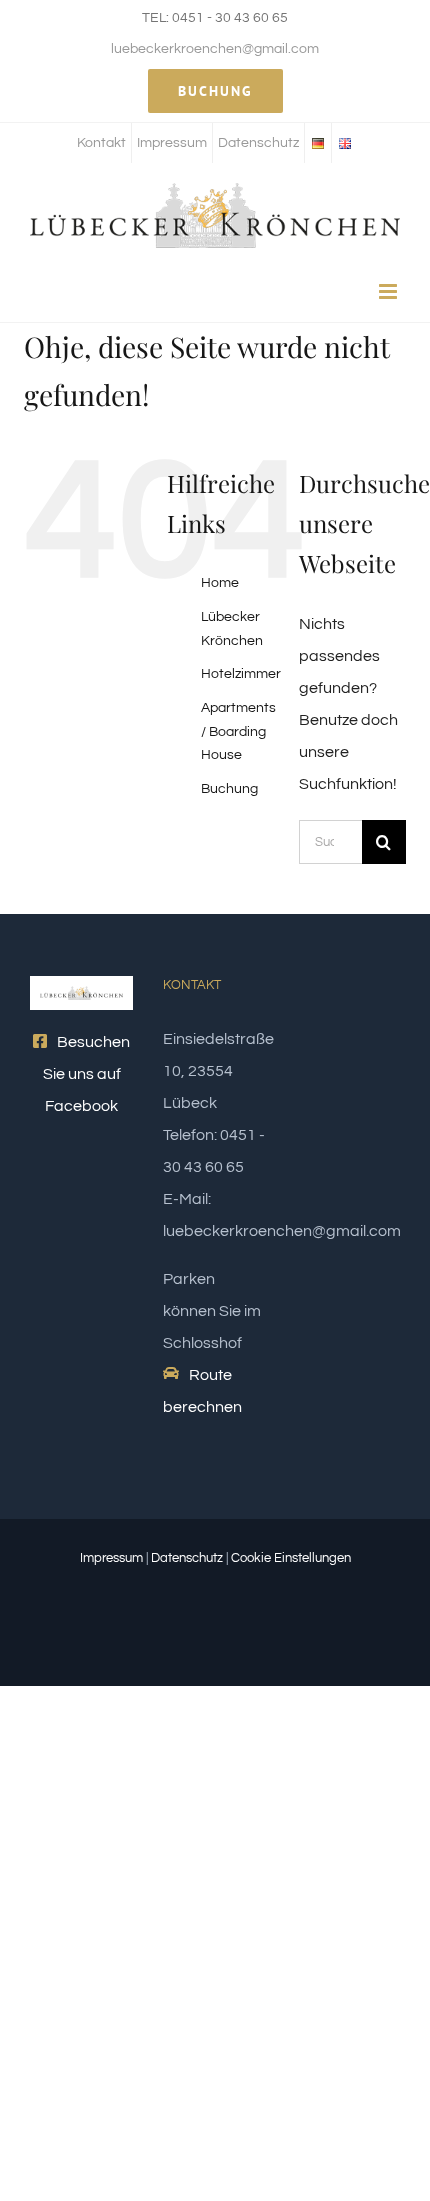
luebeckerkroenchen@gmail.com (215, 49)
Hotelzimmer (241, 674)
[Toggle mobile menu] (389, 291)
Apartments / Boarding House (238, 732)
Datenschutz (187, 1558)
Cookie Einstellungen (291, 1558)
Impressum (111, 1558)
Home (220, 583)
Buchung (229, 789)
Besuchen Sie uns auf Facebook (86, 1074)
